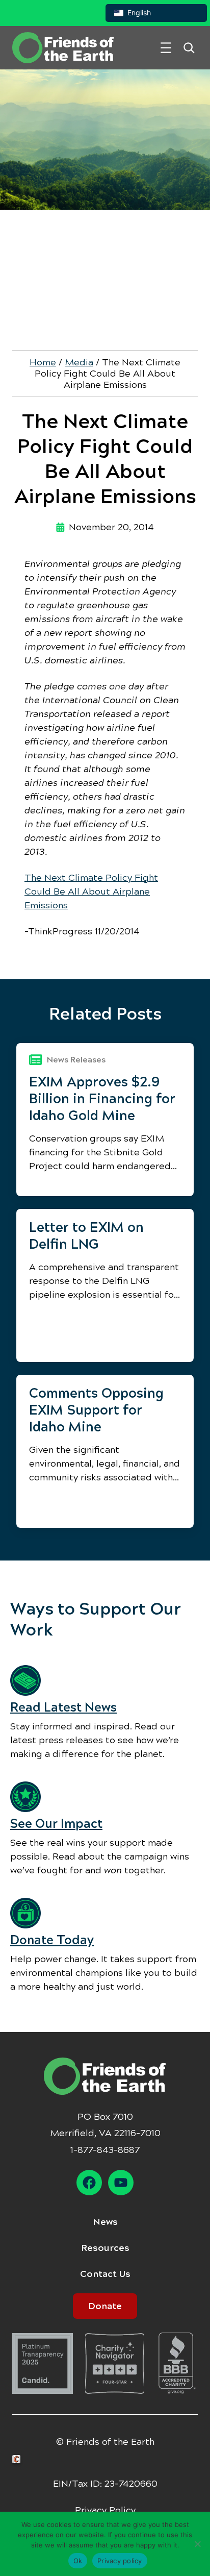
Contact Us (105, 2274)
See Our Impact (56, 1824)
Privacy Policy (105, 2510)
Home (43, 362)
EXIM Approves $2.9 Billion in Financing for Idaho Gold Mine (102, 1099)
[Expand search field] (189, 48)
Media (79, 362)
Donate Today (52, 1940)
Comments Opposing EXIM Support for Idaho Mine (96, 1410)
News (105, 2222)
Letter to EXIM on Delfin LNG (86, 1236)
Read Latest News (63, 1707)
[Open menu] (166, 48)
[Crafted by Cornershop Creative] (18, 2459)
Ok (78, 2561)
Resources (105, 2248)
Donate (105, 2306)
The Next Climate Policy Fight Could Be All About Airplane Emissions (91, 891)
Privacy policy (120, 2561)
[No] (197, 2544)
